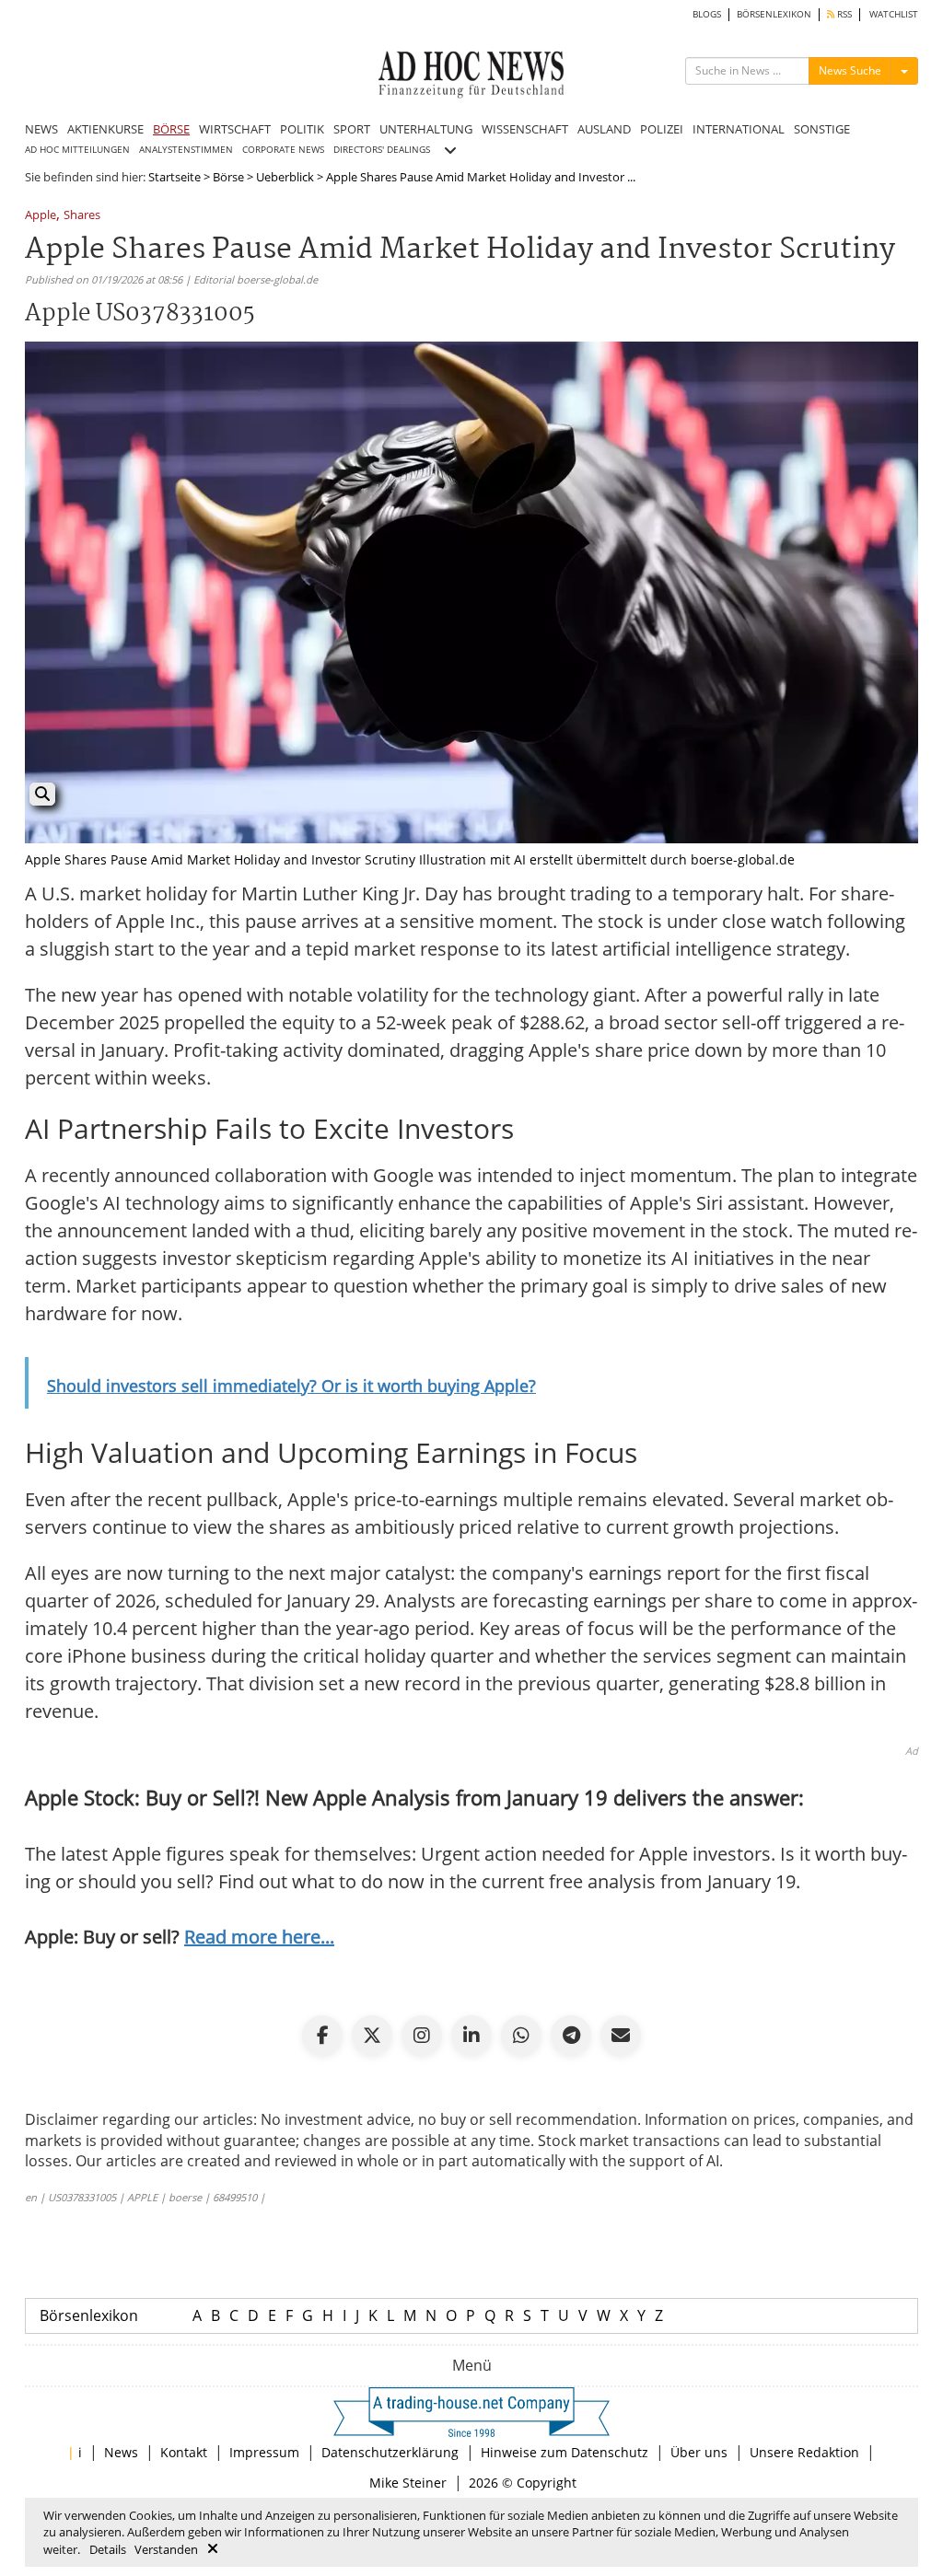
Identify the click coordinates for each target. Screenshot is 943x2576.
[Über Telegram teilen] (571, 2036)
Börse (228, 177)
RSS (843, 14)
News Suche (850, 70)
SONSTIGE (822, 129)
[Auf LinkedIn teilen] (471, 2036)
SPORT (352, 129)
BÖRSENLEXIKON (774, 14)
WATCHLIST (894, 14)
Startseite (175, 177)
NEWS (41, 129)
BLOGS (707, 14)
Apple (41, 216)
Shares (82, 216)
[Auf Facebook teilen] (322, 2036)
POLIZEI (662, 129)
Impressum (264, 2452)
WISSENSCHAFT (525, 129)
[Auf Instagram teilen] (422, 2036)
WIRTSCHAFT (235, 129)
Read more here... (259, 1937)
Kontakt (184, 2452)
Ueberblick (285, 177)
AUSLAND (604, 129)
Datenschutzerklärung (390, 2452)
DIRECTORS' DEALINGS (382, 150)
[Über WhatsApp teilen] (521, 2036)
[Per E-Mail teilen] (621, 2036)
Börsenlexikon (89, 2315)
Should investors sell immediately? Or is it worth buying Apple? (291, 1386)
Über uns (699, 2452)
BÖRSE (171, 129)
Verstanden (166, 2549)
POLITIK (302, 129)
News (121, 2452)
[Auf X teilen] (372, 2036)
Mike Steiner (408, 2483)
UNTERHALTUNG (426, 129)
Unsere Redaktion (804, 2452)
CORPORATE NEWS (283, 150)
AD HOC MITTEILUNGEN (77, 150)
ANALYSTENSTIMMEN (186, 150)
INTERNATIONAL (739, 129)
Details (108, 2549)
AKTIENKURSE (105, 129)
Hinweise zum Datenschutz (565, 2452)
